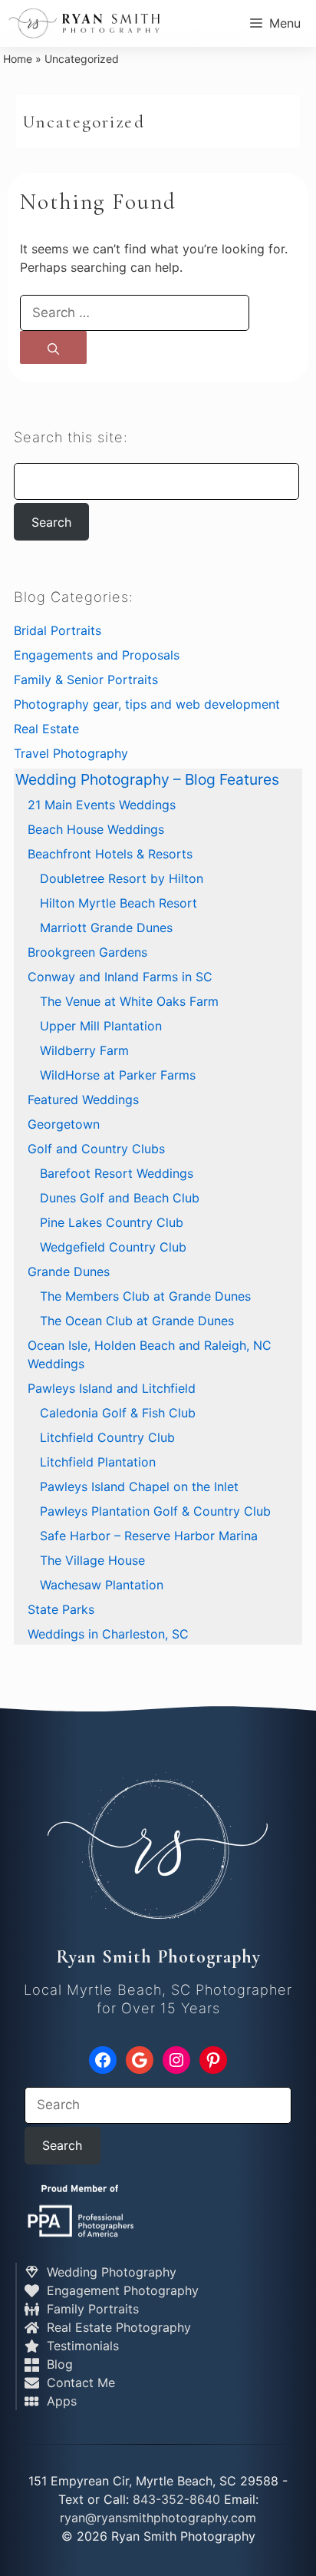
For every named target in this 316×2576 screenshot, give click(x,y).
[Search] (53, 347)
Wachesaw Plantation (102, 1585)
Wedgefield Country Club (113, 1247)
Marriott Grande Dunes (106, 928)
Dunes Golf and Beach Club (120, 1198)
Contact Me (79, 2383)
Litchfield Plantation (98, 1462)
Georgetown (64, 1124)
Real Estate (46, 729)
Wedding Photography (110, 2272)
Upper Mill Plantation (101, 1026)
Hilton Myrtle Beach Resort (118, 903)
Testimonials (81, 2346)
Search (51, 522)
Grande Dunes (69, 1271)
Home (18, 59)
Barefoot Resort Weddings (117, 1173)
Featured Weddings (83, 1100)
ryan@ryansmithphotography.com (158, 2518)
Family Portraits (91, 2309)
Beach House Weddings (96, 829)
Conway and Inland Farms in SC (120, 977)
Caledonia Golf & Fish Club (118, 1413)
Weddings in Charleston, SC (108, 1634)
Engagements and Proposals (97, 655)
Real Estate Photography (117, 2327)
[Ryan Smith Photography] (84, 23)
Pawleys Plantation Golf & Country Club (155, 1511)
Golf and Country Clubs (96, 1149)
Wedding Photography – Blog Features (147, 779)
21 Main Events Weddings (102, 805)
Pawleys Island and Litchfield (112, 1388)
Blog (58, 2364)
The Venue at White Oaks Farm (129, 1001)
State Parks (61, 1609)
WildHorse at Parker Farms (118, 1075)
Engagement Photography (121, 2290)
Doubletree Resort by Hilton (122, 878)
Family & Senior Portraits (86, 680)
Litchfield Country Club (107, 1437)
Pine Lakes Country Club (112, 1222)
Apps (60, 2401)
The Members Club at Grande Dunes (145, 1296)
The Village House (92, 1560)
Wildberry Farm (84, 1050)
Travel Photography (71, 753)
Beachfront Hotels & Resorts (110, 854)
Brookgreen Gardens (87, 952)
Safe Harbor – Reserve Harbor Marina (149, 1536)
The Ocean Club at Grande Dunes (137, 1321)
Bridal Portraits (58, 630)
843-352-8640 (176, 2499)
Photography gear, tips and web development (147, 704)
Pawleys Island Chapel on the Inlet (139, 1486)
